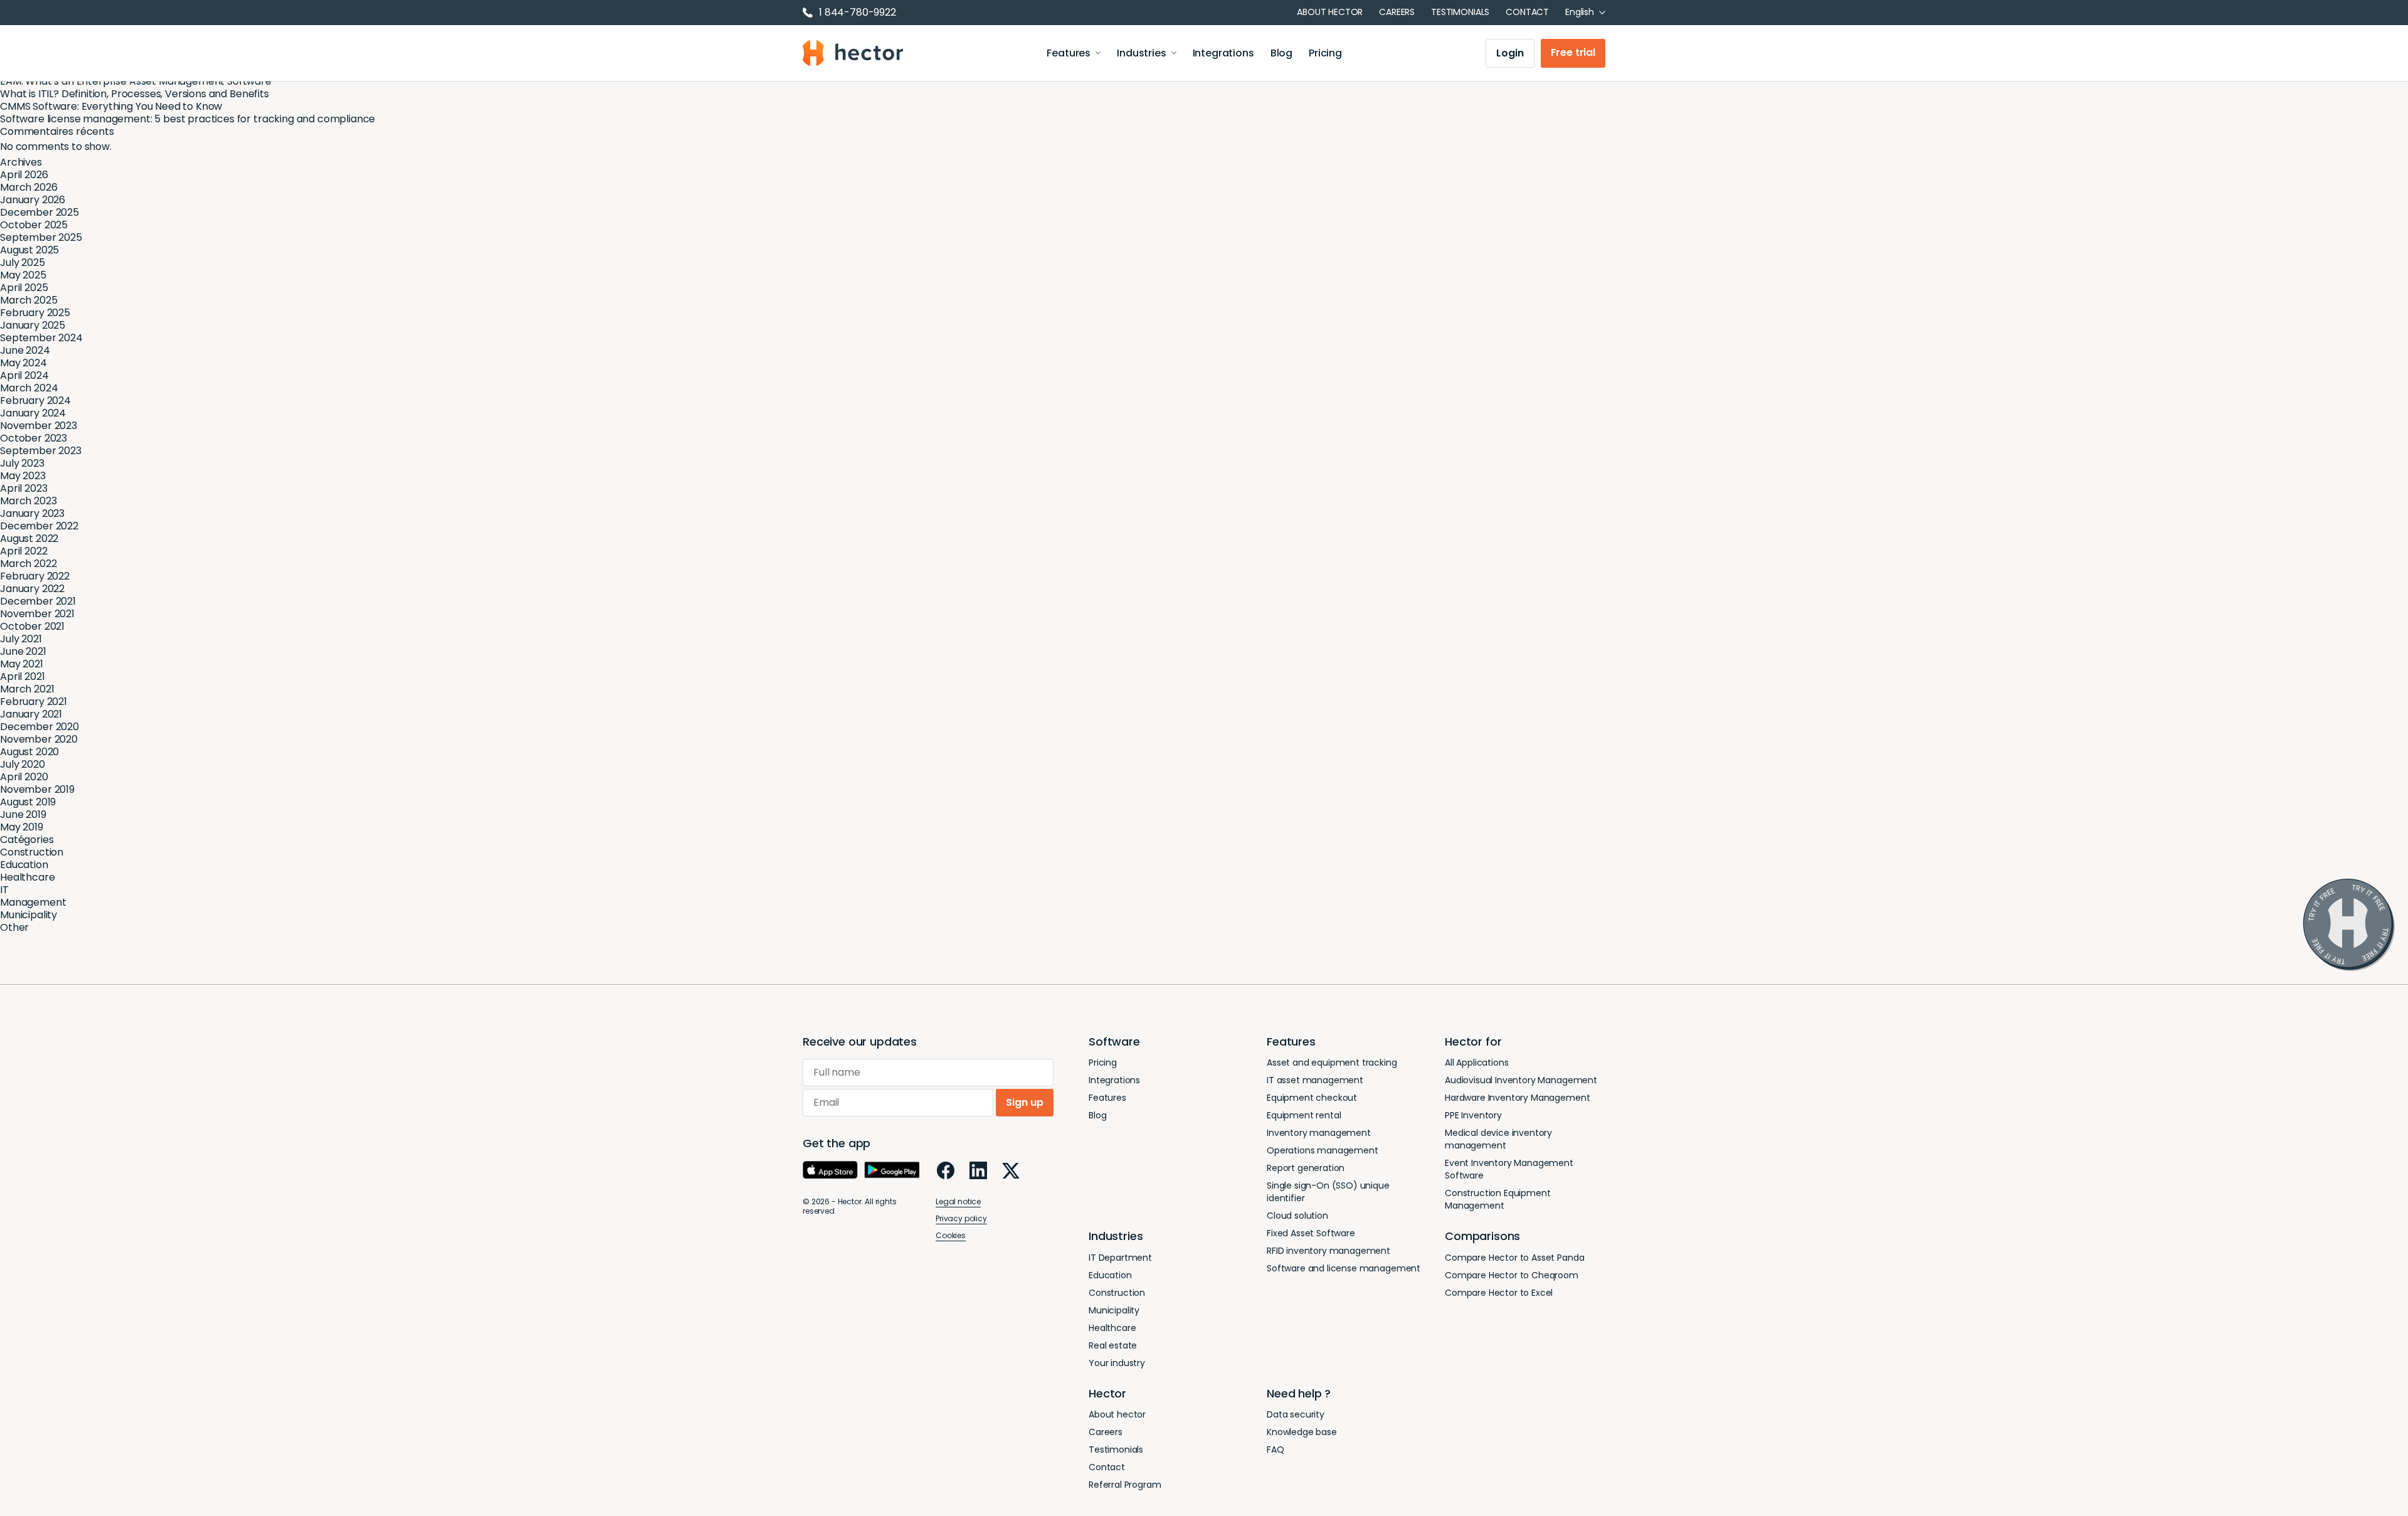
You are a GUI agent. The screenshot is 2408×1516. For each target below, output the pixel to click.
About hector (1330, 12)
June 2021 (23, 651)
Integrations (1223, 53)
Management (33, 902)
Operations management (1323, 1150)
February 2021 (34, 702)
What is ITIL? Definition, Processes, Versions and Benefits (135, 94)
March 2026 (29, 187)
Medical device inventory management (1498, 1139)
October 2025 (34, 225)
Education (24, 865)
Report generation (1306, 1168)
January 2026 (33, 200)
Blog (1281, 53)
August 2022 (29, 538)
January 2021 (31, 714)
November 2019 (37, 789)
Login (1510, 53)
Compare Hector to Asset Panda (1514, 1258)
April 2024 (24, 375)
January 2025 (33, 325)
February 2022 (35, 576)
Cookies (951, 1235)
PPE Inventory (1473, 1115)
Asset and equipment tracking (1332, 1063)
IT (4, 890)
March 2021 (27, 689)
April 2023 (24, 488)
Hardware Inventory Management (1517, 1098)
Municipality (29, 915)
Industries (1141, 53)
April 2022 (24, 551)
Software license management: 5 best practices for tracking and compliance (187, 119)
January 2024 (33, 413)
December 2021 (38, 601)
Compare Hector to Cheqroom (1512, 1275)
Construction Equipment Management (1497, 1199)
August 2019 (28, 802)
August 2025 (29, 250)
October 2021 (32, 626)
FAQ (1275, 1450)
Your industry (1117, 1363)
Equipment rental (1304, 1115)
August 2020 (29, 752)
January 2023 (32, 513)
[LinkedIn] (978, 1170)
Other (14, 927)
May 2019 (22, 827)
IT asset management (1315, 1080)
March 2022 (28, 564)
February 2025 (35, 313)
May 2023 (23, 476)
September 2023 (41, 451)
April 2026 (24, 175)
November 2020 (39, 739)
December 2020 (40, 727)
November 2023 (39, 426)
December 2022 (39, 526)
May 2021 (22, 664)
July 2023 (22, 463)
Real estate (1113, 1345)
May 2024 (24, 363)
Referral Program (1125, 1485)
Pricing (1325, 53)
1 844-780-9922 (858, 13)
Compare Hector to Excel (1499, 1293)
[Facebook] (946, 1170)
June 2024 (25, 350)
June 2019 (23, 814)
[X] (1011, 1171)
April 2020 (24, 777)
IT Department (1120, 1258)
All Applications (1476, 1063)
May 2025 (23, 275)
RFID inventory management (1328, 1251)
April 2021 (22, 676)
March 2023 (28, 501)
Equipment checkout (1312, 1098)
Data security (1296, 1414)
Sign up (1025, 1102)
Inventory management (1319, 1133)
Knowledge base (1302, 1432)
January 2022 (32, 589)
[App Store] (830, 1170)
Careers (1397, 12)
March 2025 (29, 300)
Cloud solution (1297, 1216)
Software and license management (1344, 1268)
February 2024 (35, 400)
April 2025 (24, 288)
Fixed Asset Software (1311, 1233)
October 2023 (34, 438)
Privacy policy (961, 1218)
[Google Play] (892, 1170)
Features (1069, 53)
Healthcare (27, 877)
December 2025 (40, 212)
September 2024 (41, 338)
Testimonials (1460, 12)
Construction (32, 852)
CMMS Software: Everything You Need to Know (111, 106)
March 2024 (29, 388)
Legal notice (958, 1201)
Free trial (1573, 52)
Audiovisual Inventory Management (1521, 1080)
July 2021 (21, 639)
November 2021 (37, 614)
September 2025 (41, 237)
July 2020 (23, 764)
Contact (1527, 12)
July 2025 (23, 262)
